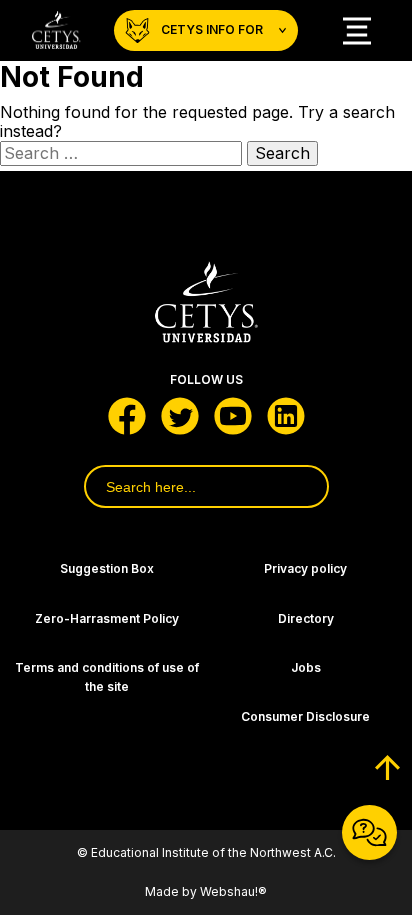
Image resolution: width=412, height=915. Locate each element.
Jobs (306, 667)
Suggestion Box (107, 568)
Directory (306, 618)
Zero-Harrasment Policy (107, 618)
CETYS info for (212, 29)
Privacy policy (305, 568)
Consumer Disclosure (305, 716)
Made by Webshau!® (206, 891)
